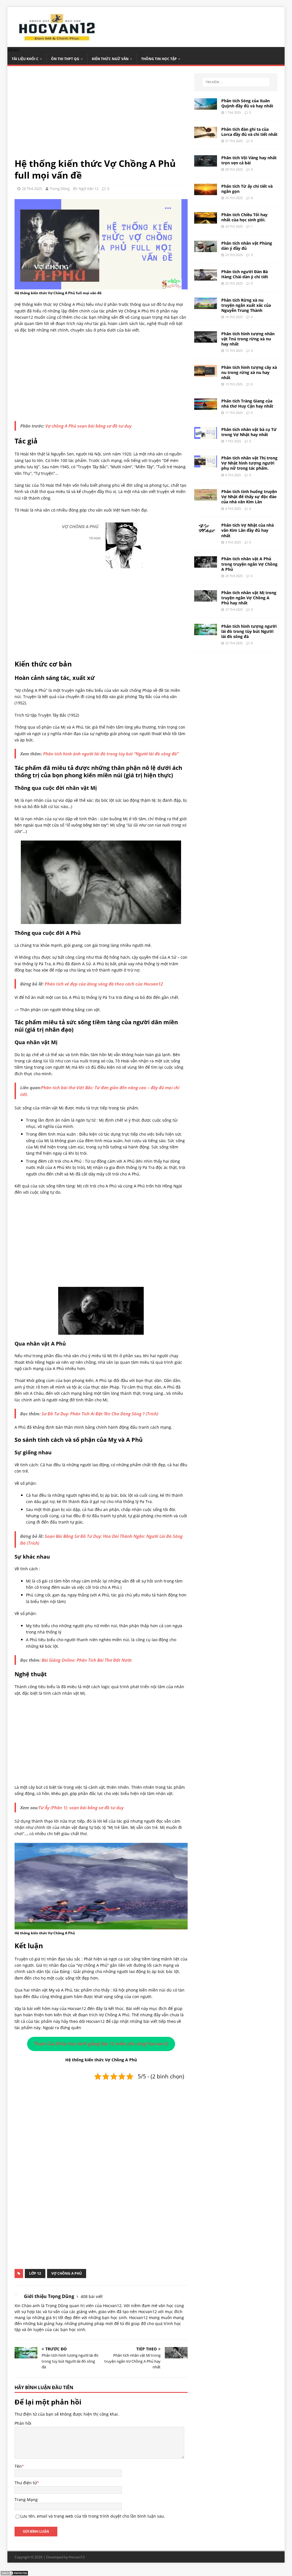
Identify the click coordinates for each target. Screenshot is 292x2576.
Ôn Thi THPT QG (65, 59)
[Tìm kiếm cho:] (236, 82)
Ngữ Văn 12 (89, 189)
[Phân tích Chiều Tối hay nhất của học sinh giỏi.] (206, 220)
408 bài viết (92, 2296)
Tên (18, 2466)
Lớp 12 (35, 2273)
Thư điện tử (26, 2483)
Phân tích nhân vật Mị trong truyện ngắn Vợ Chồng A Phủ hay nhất (249, 598)
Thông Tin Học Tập (159, 59)
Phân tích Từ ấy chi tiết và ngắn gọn (247, 189)
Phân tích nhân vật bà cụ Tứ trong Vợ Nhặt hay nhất (249, 432)
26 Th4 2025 (32, 189)
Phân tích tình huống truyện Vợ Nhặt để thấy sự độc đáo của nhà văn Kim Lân (249, 497)
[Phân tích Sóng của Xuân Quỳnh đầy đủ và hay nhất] (206, 106)
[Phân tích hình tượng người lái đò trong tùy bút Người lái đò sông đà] (206, 632)
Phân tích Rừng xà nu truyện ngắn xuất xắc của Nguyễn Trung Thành (246, 305)
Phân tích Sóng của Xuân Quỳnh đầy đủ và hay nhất (247, 103)
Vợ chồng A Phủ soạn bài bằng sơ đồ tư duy (88, 426)
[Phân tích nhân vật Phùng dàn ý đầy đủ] (206, 249)
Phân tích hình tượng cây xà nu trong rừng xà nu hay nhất (249, 372)
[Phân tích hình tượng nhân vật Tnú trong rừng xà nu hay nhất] (206, 339)
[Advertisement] (101, 115)
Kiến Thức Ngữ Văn (110, 59)
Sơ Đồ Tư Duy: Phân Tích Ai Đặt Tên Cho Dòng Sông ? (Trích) (100, 1414)
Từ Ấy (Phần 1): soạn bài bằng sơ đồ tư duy (81, 1808)
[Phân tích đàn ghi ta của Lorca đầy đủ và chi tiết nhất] (206, 135)
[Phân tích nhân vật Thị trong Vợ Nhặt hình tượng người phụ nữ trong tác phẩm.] (206, 464)
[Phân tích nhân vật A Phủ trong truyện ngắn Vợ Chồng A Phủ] (206, 564)
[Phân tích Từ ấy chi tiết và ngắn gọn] (206, 192)
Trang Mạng (26, 2500)
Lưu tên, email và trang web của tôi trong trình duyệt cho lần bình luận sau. (93, 2516)
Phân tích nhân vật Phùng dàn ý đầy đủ (247, 246)
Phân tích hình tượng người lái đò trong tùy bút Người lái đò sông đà (249, 631)
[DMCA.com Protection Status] (14, 2573)
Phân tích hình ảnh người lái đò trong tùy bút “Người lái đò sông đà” (111, 754)
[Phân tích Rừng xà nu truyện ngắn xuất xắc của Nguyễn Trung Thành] (206, 305)
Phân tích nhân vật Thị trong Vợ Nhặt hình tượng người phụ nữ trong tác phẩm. (249, 463)
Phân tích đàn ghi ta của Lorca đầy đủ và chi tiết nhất (249, 132)
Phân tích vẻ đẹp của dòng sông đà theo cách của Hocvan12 (104, 984)
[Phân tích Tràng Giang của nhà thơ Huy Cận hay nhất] (206, 407)
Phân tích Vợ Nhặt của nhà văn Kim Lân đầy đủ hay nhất (248, 530)
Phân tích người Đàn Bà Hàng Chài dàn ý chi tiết (245, 274)
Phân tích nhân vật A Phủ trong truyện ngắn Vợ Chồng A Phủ (249, 564)
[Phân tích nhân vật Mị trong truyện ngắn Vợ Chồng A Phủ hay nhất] (206, 598)
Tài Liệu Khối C (25, 59)
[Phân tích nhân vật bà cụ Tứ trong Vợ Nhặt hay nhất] (206, 435)
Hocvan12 (77, 2557)
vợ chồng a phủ (67, 2273)
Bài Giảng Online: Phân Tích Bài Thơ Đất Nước (87, 1660)
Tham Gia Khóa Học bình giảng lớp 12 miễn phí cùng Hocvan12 (101, 2044)
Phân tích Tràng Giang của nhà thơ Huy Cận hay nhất (247, 403)
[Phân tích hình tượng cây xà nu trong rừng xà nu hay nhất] (206, 373)
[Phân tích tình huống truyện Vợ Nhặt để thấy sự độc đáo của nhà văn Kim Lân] (206, 497)
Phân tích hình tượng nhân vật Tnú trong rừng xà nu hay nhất (248, 339)
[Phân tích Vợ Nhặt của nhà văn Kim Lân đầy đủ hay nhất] (206, 531)
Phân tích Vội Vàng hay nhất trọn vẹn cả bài (249, 160)
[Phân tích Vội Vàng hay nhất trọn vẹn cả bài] (206, 163)
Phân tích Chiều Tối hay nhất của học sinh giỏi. (244, 217)
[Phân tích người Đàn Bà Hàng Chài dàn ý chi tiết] (206, 277)
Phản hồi (23, 2423)
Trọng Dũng (60, 189)
